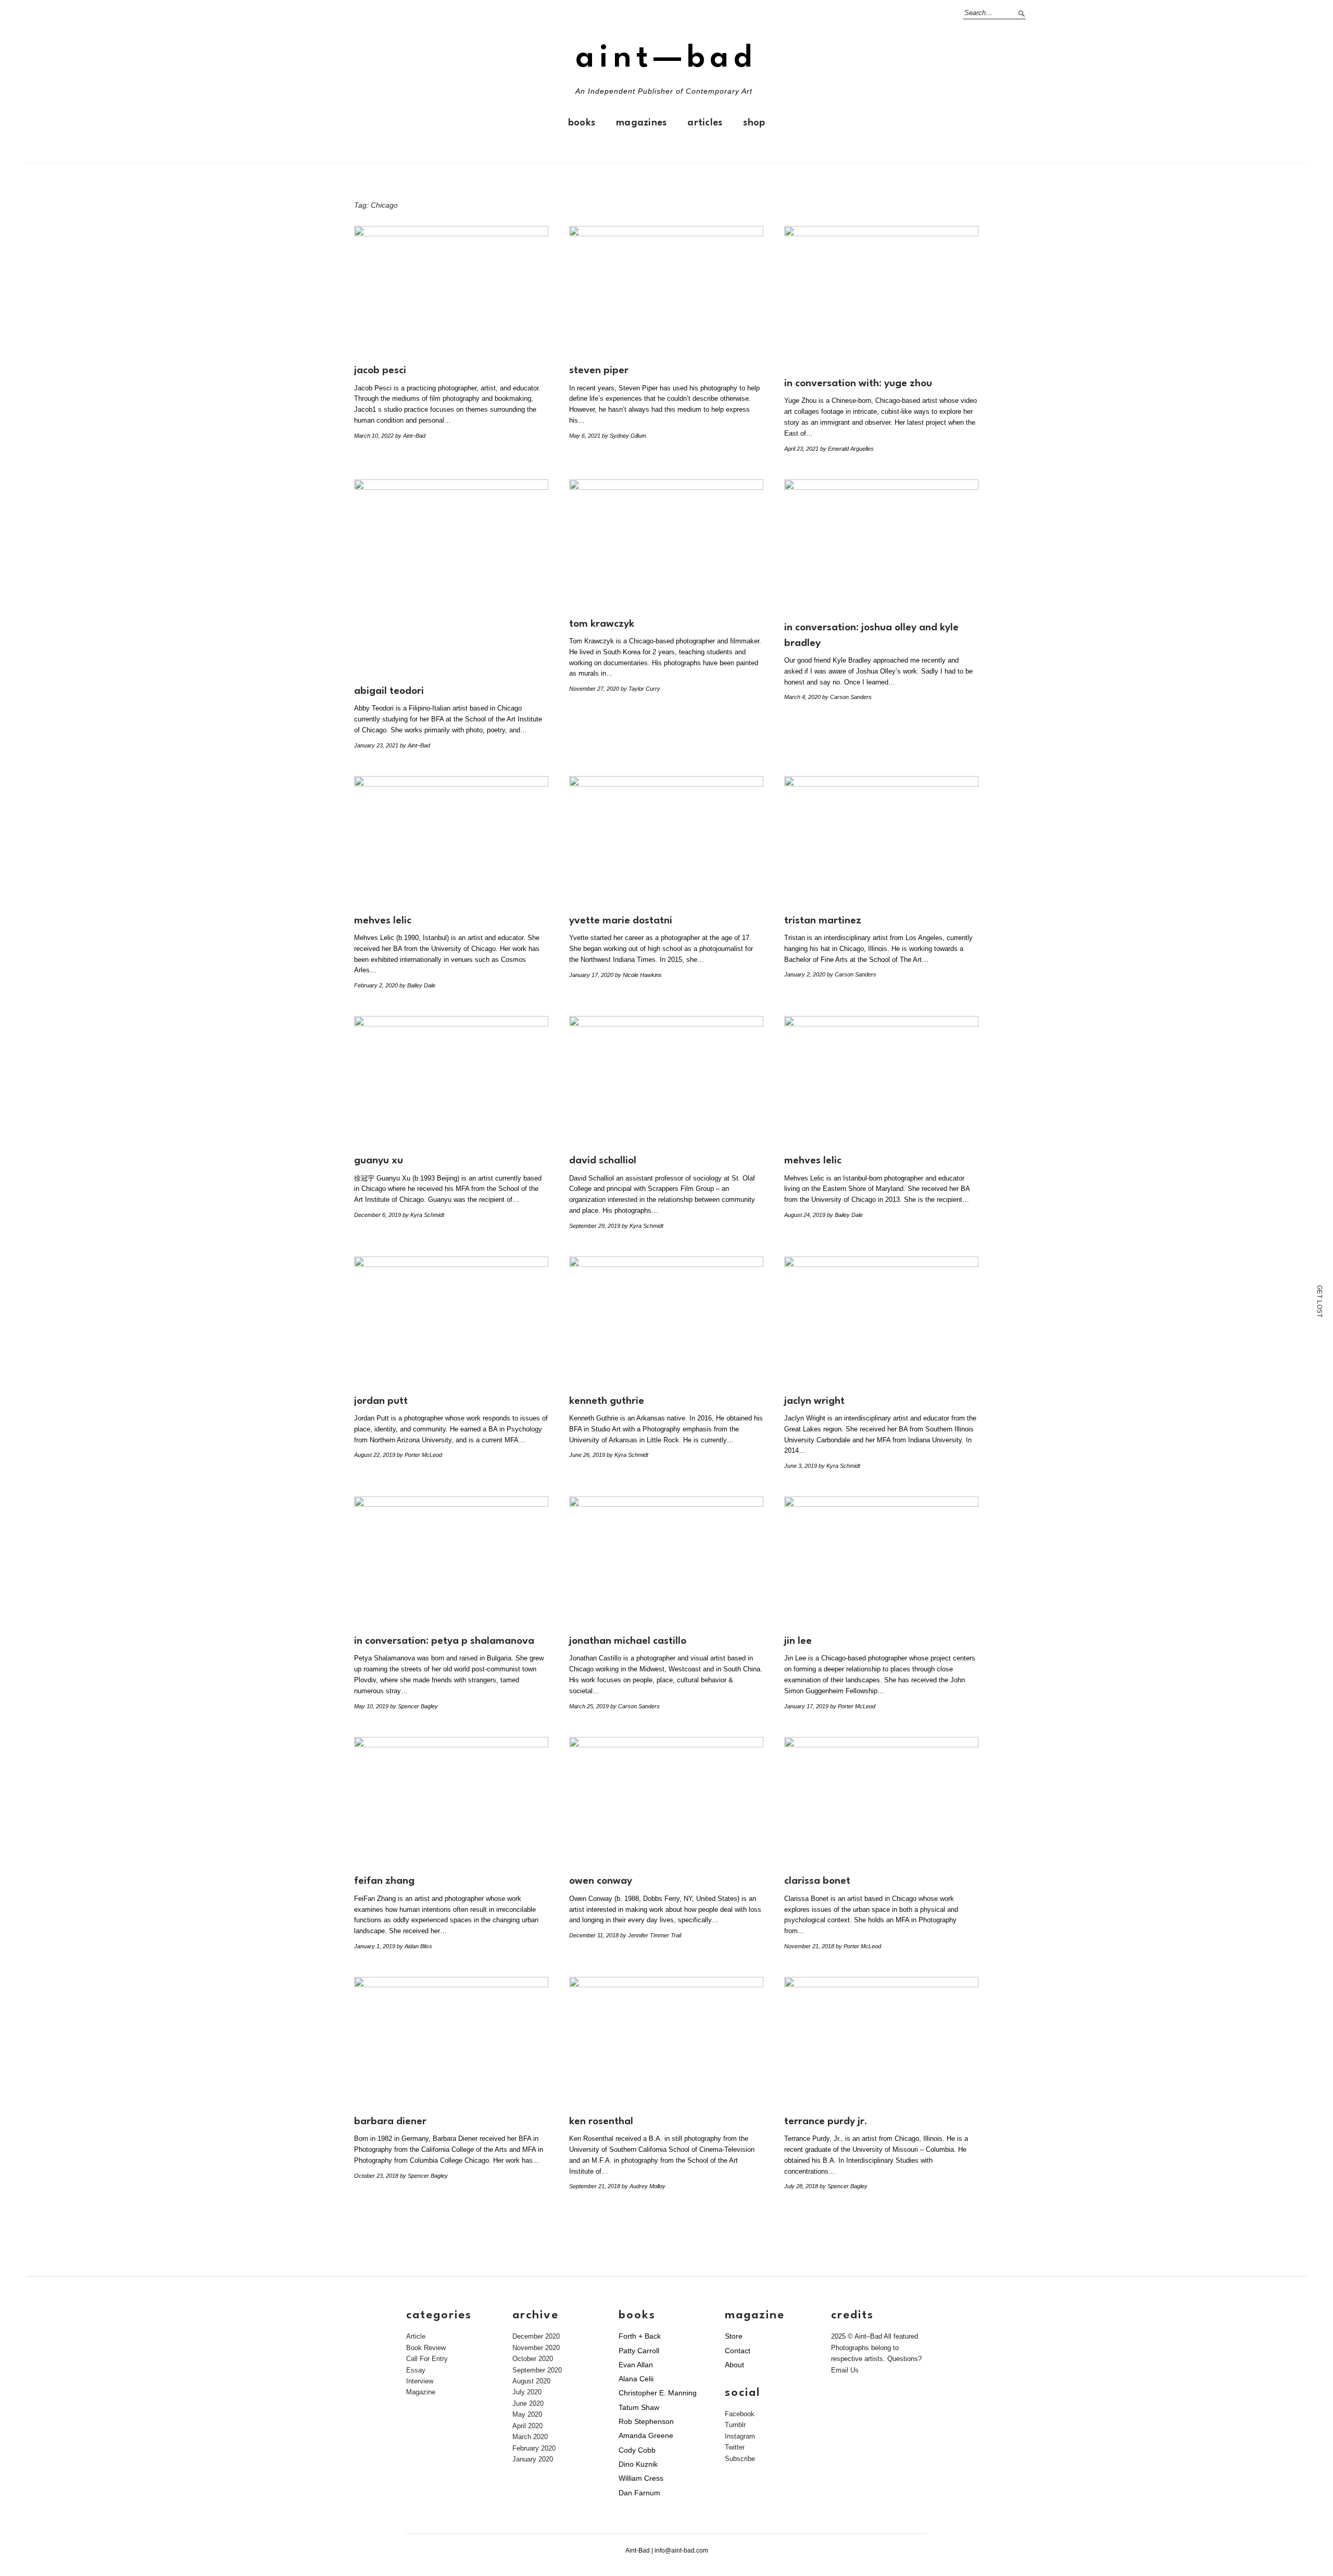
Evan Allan (636, 2365)
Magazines (641, 123)
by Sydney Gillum (624, 436)
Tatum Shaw (639, 2407)
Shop (754, 123)
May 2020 (527, 2414)
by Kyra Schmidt (423, 1215)
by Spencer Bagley (414, 1706)
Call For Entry (427, 2359)
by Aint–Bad (410, 436)
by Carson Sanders (847, 697)
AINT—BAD (666, 59)
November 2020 (536, 2348)
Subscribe (740, 2459)
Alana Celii (636, 2379)
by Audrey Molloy (644, 2186)
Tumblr (735, 2425)
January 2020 (533, 2459)
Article (416, 2336)
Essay (416, 2370)
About (734, 2365)
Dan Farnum (639, 2493)
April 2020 (527, 2426)
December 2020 (536, 2336)
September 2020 (537, 2370)
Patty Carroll (639, 2351)
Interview (420, 2381)
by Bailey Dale (417, 985)
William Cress (641, 2478)
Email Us (845, 2370)
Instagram (740, 2436)
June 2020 (528, 2403)
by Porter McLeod (419, 1455)
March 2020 (530, 2437)
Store (734, 2336)
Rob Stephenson (646, 2421)
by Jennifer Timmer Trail (651, 1935)
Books (582, 123)
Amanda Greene (646, 2435)
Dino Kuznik (638, 2464)
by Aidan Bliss (414, 1946)
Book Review (426, 2348)
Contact (738, 2351)
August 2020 (531, 2381)
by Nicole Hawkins (638, 975)
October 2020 (533, 2359)
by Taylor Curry (640, 689)
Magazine (421, 2392)
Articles (705, 123)
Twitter (735, 2447)
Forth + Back (640, 2336)
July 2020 (527, 2392)
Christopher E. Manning (658, 2393)
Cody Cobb (637, 2450)
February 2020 (534, 2448)
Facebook (740, 2414)
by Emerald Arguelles (847, 449)
